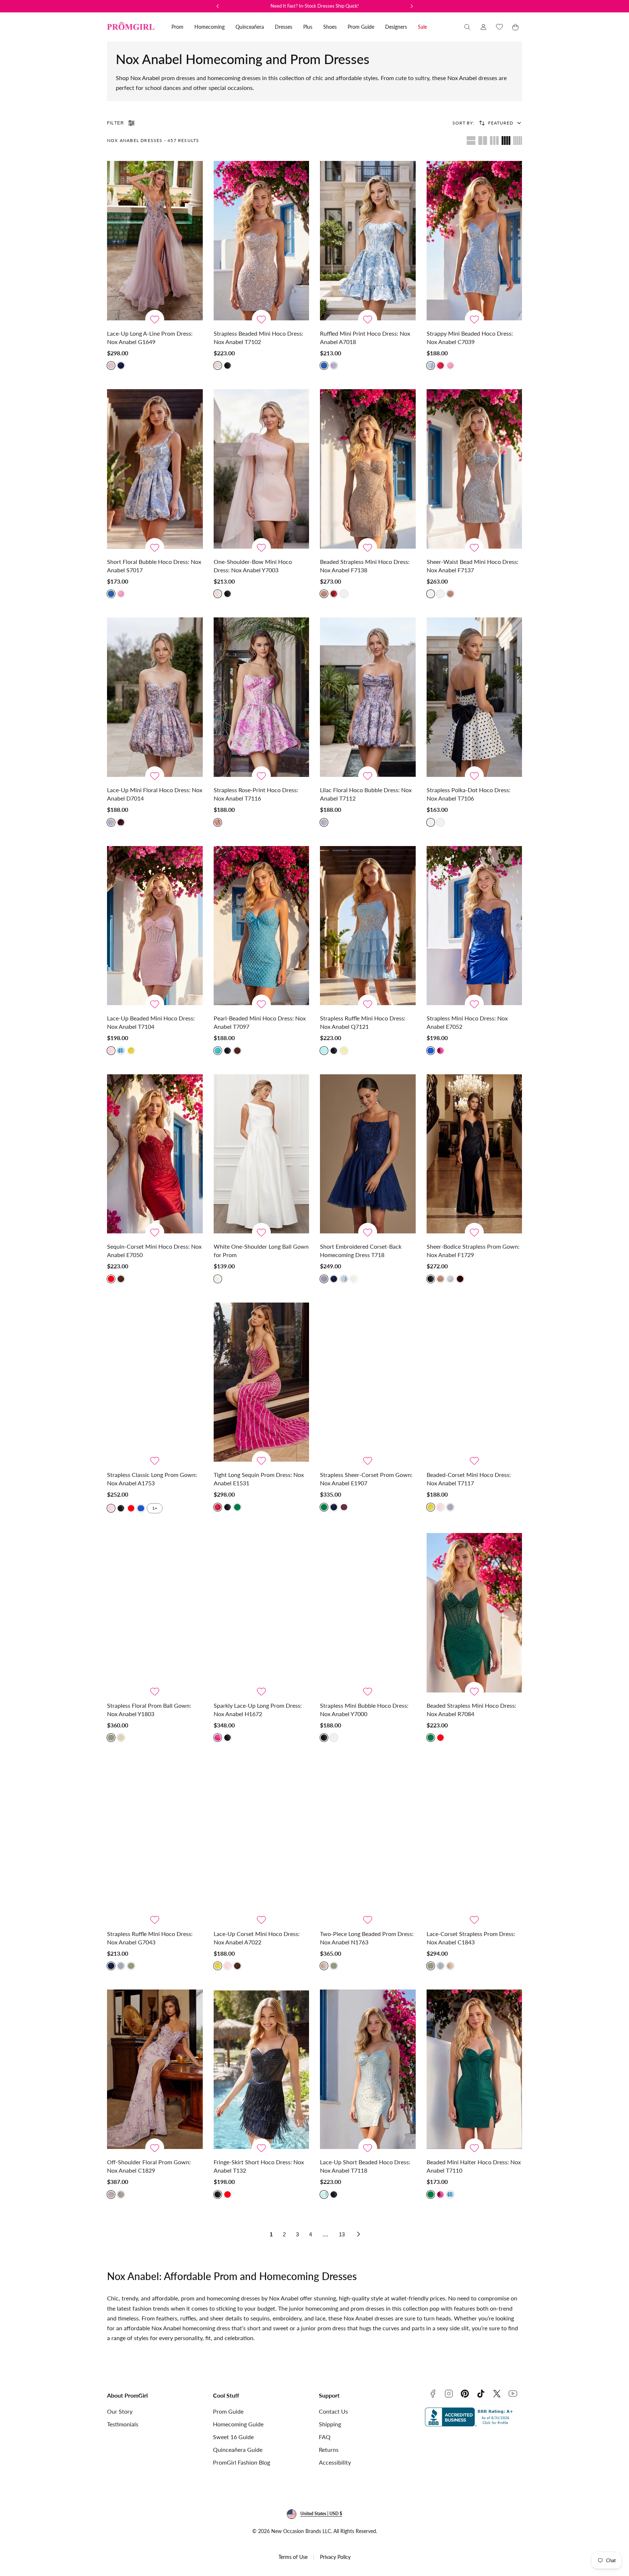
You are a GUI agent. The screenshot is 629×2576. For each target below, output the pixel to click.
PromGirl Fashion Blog (242, 2462)
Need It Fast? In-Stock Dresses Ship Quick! (315, 6)
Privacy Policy (335, 2557)
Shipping (330, 2424)
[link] (483, 27)
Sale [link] (422, 27)
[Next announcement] (412, 6)
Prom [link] (177, 27)
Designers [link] (396, 27)
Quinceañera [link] (250, 27)
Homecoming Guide (238, 2424)
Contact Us (333, 2411)
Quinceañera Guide (238, 2449)
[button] (467, 27)
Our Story (120, 2411)
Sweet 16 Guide (233, 2437)
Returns (329, 2449)
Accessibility (335, 2462)
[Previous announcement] (218, 6)
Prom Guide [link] (361, 27)
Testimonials (123, 2424)
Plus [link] (308, 27)
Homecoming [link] (209, 27)
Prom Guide (228, 2411)
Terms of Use (293, 2557)
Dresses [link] (284, 27)
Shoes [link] (330, 27)
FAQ (325, 2437)
